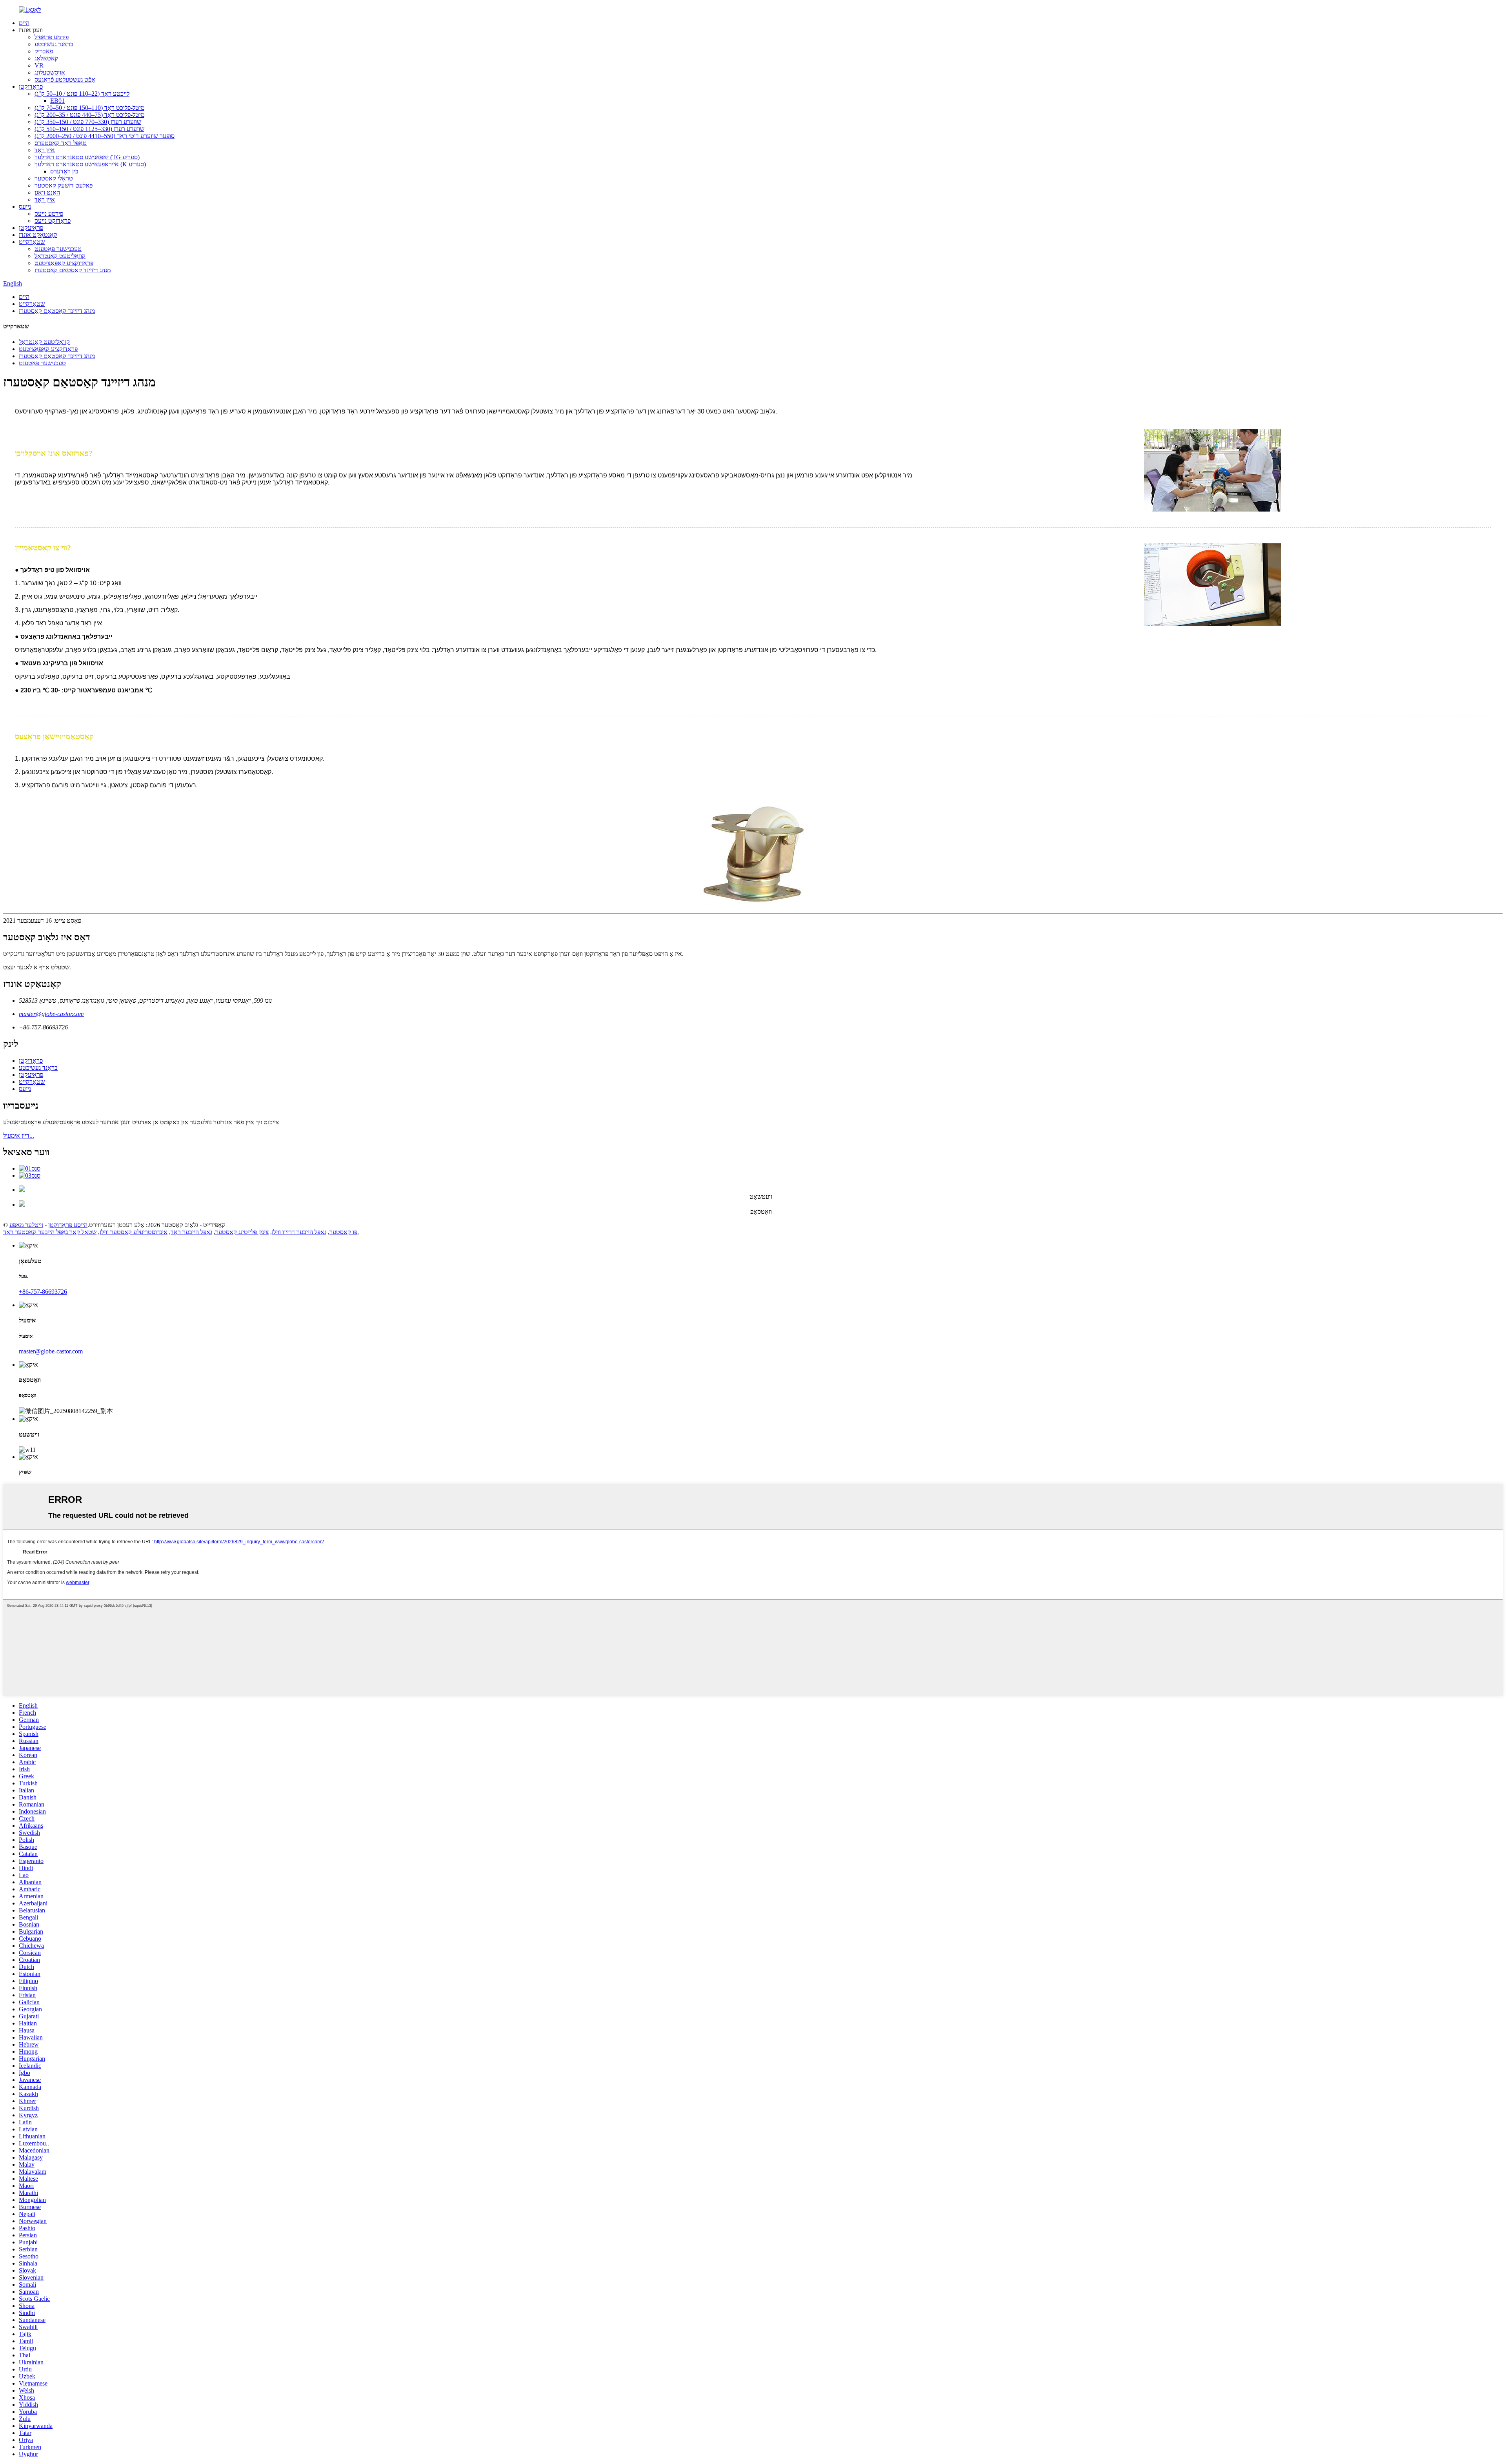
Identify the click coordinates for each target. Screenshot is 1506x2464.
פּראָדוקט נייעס (53, 221)
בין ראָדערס (64, 171)
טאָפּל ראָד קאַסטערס (61, 143)
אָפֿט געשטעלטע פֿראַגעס (65, 79)
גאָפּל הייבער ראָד (191, 1232)
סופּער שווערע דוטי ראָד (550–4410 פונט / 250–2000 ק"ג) (105, 136)
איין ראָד (45, 150)
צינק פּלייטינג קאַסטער (242, 1232)
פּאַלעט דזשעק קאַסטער (64, 185)
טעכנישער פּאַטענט (58, 249)
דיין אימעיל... (19, 1135)
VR (39, 65)
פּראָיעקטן (31, 228)
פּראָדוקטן (31, 87)
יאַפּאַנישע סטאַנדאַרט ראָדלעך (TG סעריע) (87, 157)
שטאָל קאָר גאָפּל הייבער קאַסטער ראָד (50, 1232)
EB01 (57, 101)
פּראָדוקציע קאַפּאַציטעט (64, 263)
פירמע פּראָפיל (52, 37)
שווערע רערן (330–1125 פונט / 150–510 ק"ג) (89, 129)
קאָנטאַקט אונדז (38, 235)
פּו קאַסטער (343, 1232)
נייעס (25, 207)
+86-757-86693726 (43, 1292)
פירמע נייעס (49, 214)
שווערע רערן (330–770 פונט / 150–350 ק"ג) (88, 122)
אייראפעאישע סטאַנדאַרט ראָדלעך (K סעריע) (90, 164)
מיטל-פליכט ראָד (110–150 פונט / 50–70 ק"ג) (89, 108)
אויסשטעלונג (50, 72)
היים (24, 23)
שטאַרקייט (32, 242)
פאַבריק (44, 51)
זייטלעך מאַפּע (26, 1225)
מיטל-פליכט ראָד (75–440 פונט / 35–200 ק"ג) (89, 115)
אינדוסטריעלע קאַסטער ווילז (134, 1232)
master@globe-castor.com (51, 1014)
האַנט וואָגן (47, 192)
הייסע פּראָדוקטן (68, 1225)
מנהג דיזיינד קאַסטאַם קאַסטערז (73, 270)
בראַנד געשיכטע (54, 44)
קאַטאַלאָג (46, 58)
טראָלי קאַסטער (54, 178)
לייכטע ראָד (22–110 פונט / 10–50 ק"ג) (82, 94)
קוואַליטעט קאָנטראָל (60, 256)
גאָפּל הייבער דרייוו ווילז (299, 1232)
